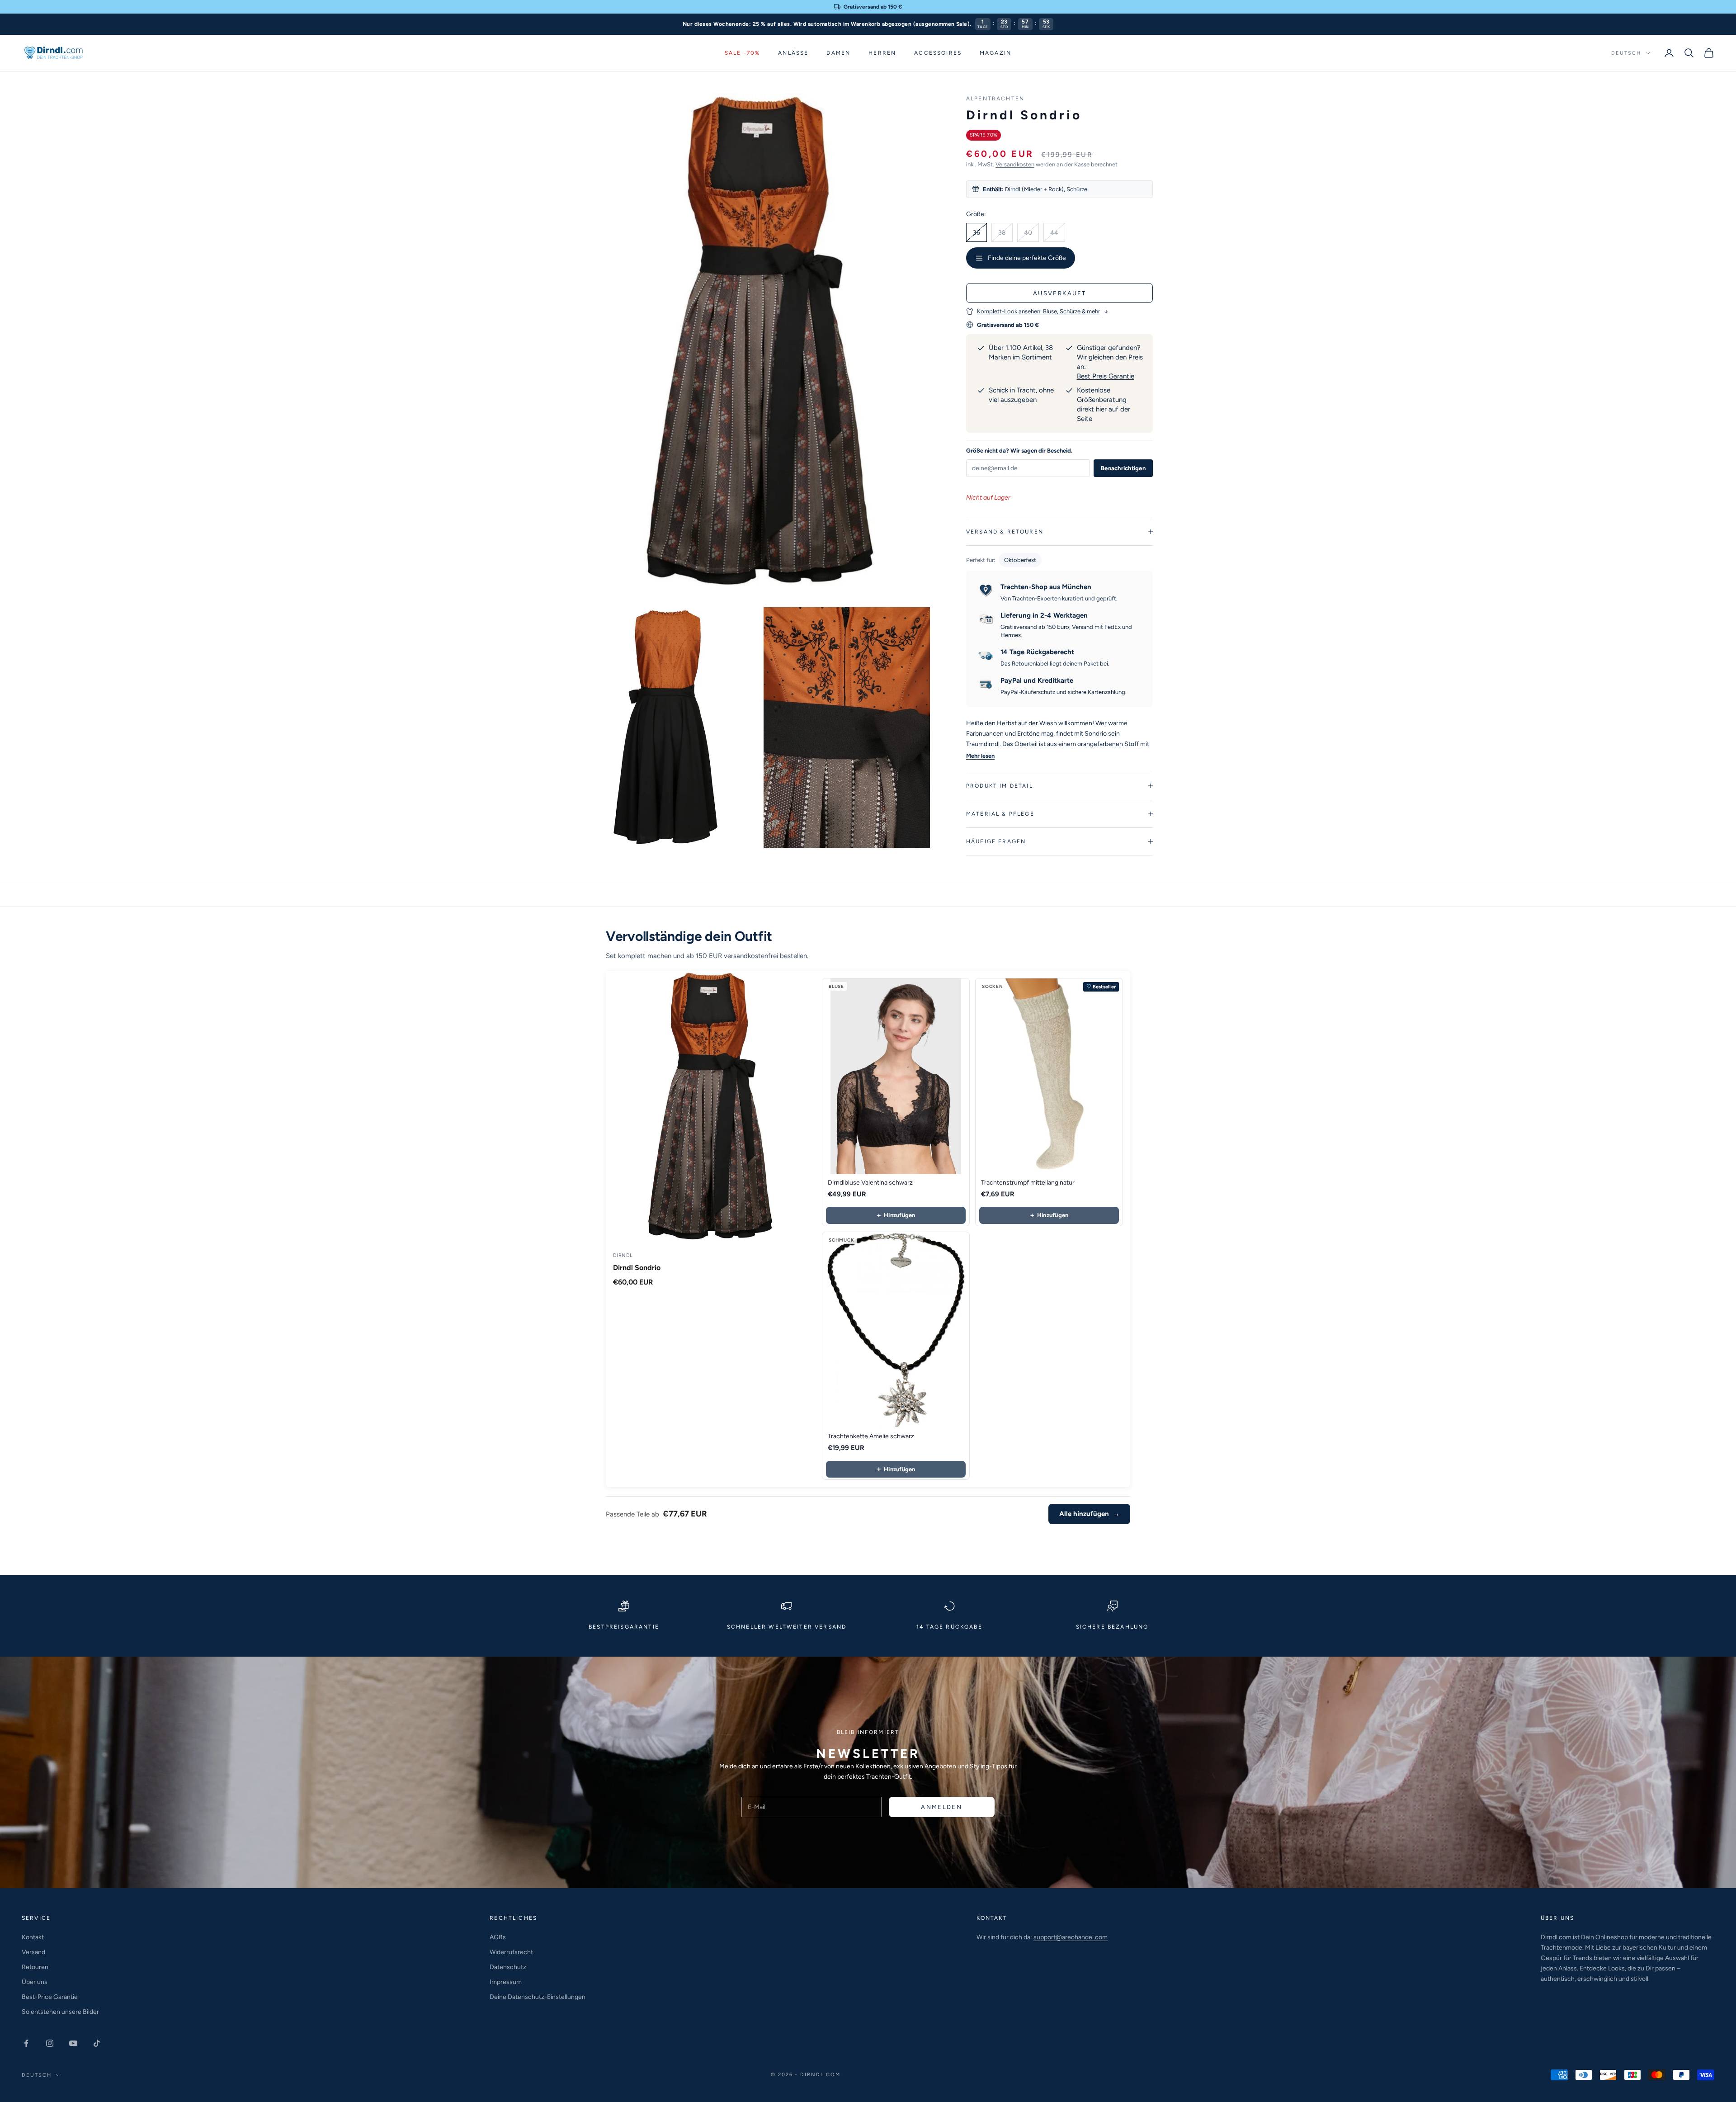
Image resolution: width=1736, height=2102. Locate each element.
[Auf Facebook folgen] (26, 2043)
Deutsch (1626, 53)
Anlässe (793, 53)
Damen (838, 53)
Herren (882, 53)
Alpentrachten (995, 99)
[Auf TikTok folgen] (97, 2043)
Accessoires (938, 53)
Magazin (995, 53)
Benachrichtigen (1123, 468)
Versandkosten (1015, 164)
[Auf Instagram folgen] (50, 2043)
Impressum (506, 1982)
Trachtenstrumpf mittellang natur (1028, 1183)
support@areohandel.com (1071, 1937)
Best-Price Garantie (50, 1997)
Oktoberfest (1020, 560)
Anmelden (941, 1807)
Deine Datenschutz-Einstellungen (538, 1997)
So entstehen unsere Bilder (60, 2012)
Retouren (35, 1967)
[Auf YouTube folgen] (73, 2043)
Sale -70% (742, 53)
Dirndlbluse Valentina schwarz (870, 1183)
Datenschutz (508, 1967)
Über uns (35, 1982)
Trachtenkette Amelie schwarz (871, 1436)
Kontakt (33, 1937)
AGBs (498, 1937)
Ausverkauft (1059, 293)
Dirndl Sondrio (637, 1268)
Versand (33, 1952)
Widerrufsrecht (511, 1952)
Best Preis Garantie (1106, 376)
